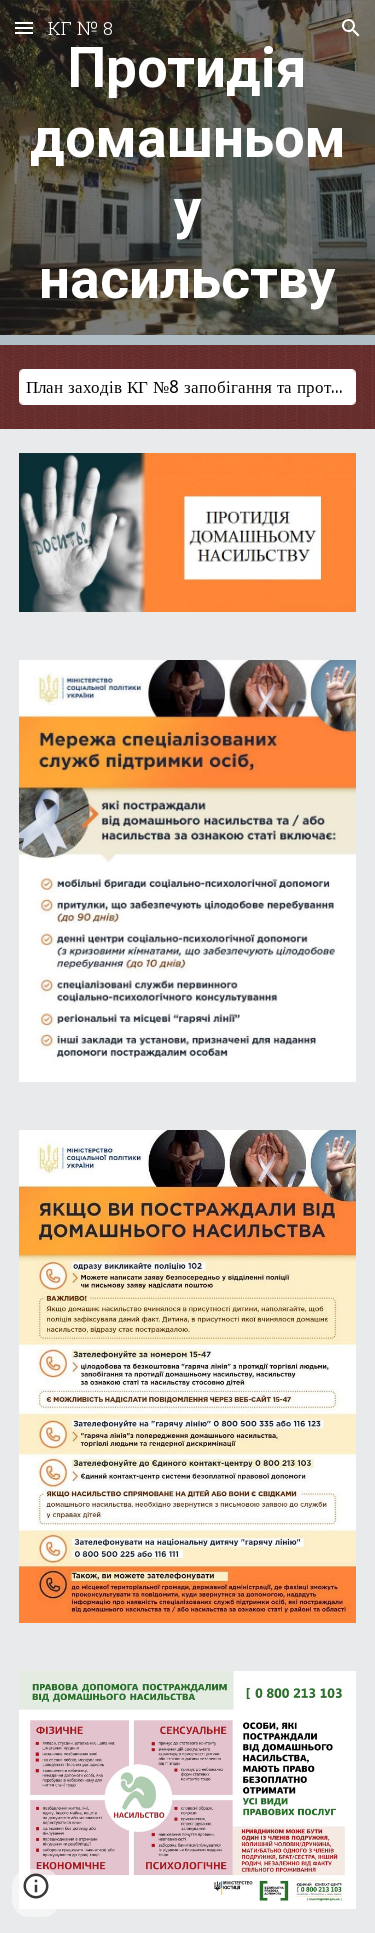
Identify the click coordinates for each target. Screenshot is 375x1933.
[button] (24, 27)
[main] (188, 172)
